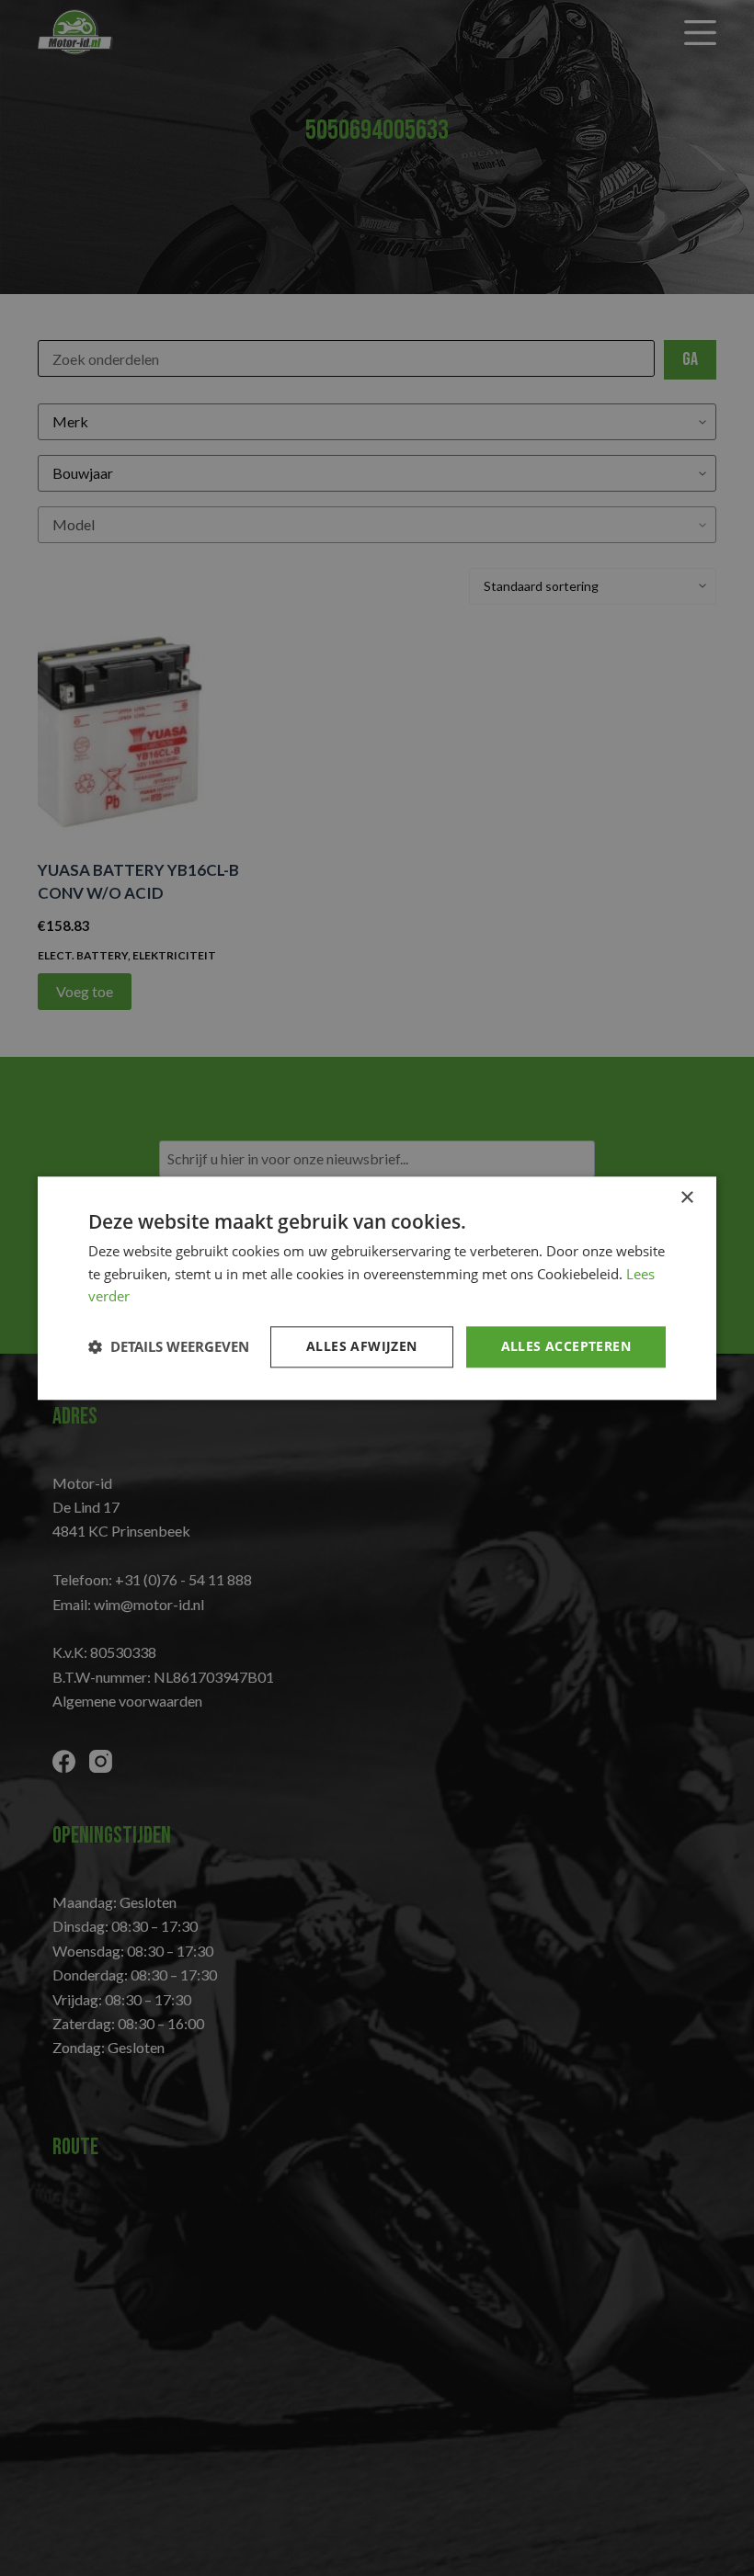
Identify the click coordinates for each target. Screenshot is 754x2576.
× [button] (686, 1198)
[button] (169, 1347)
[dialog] (377, 1288)
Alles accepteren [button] (566, 1346)
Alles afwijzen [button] (362, 1346)
